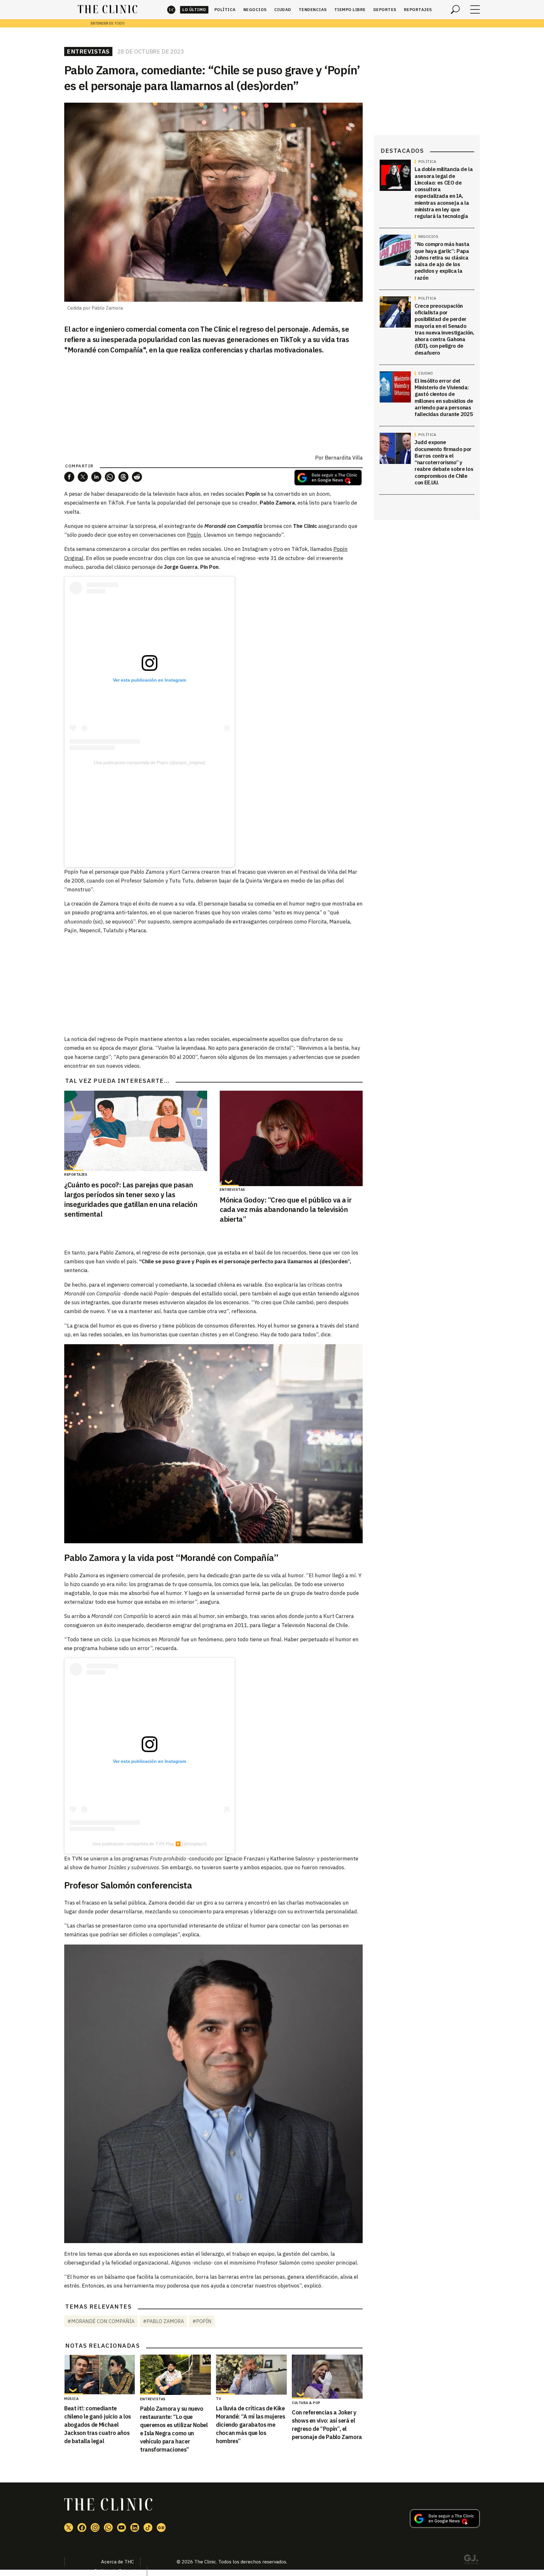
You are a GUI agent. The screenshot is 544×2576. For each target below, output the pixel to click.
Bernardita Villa (344, 458)
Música (71, 2399)
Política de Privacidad (117, 2571)
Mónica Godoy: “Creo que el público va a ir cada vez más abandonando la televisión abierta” (286, 1210)
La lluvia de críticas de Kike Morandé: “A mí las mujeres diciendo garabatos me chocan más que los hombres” (251, 2425)
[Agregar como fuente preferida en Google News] (445, 2526)
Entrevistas (88, 51)
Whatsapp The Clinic (108, 2527)
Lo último (194, 10)
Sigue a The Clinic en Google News (328, 478)
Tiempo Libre (350, 10)
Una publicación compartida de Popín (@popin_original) (150, 763)
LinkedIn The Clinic (135, 2527)
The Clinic (171, 10)
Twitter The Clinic (69, 2527)
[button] (69, 477)
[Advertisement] (150, 812)
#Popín (202, 2321)
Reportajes (418, 10)
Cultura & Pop (306, 2403)
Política (225, 10)
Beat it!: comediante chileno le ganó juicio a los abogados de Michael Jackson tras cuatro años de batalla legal (98, 2425)
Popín (194, 535)
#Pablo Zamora (163, 2321)
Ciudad (283, 10)
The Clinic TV (122, 2527)
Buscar (455, 9)
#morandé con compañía (101, 2321)
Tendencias (313, 10)
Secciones (475, 9)
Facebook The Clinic (82, 2527)
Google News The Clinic (161, 2527)
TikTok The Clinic (148, 2527)
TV (218, 2399)
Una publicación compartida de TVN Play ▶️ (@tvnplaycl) (150, 1844)
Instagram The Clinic (95, 2527)
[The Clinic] (108, 9)
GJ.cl (471, 2560)
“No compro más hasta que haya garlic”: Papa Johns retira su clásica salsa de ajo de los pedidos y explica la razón (442, 261)
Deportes (385, 10)
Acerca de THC (117, 2562)
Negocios (255, 10)
